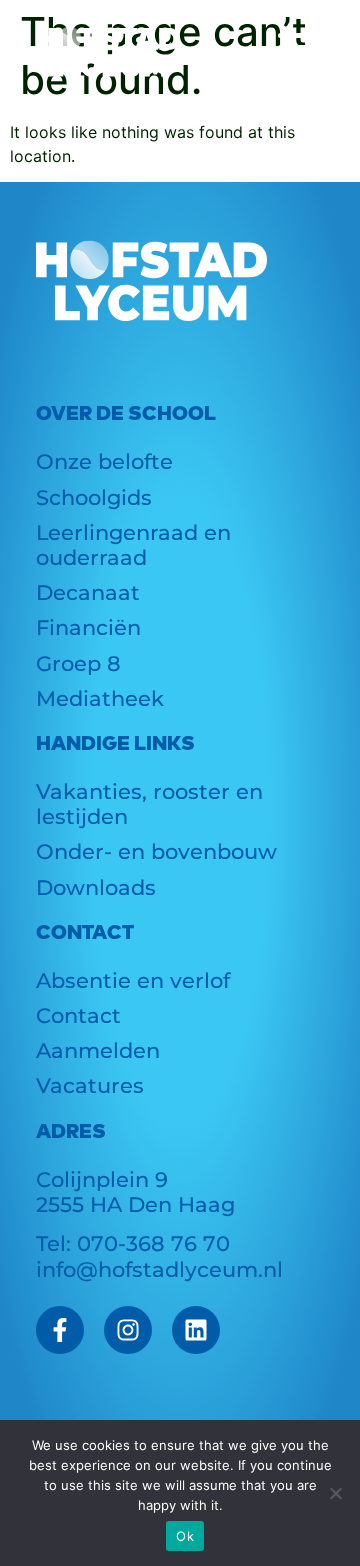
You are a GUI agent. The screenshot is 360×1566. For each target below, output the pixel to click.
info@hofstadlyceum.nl (159, 1269)
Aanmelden (98, 1050)
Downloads (96, 887)
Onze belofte (104, 461)
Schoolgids (94, 497)
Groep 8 (78, 663)
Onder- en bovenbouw (156, 851)
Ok (185, 1536)
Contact (78, 1015)
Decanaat (88, 592)
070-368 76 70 (153, 1243)
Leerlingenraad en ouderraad (133, 545)
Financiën (88, 627)
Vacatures (90, 1085)
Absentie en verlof (133, 980)
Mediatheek (100, 698)
